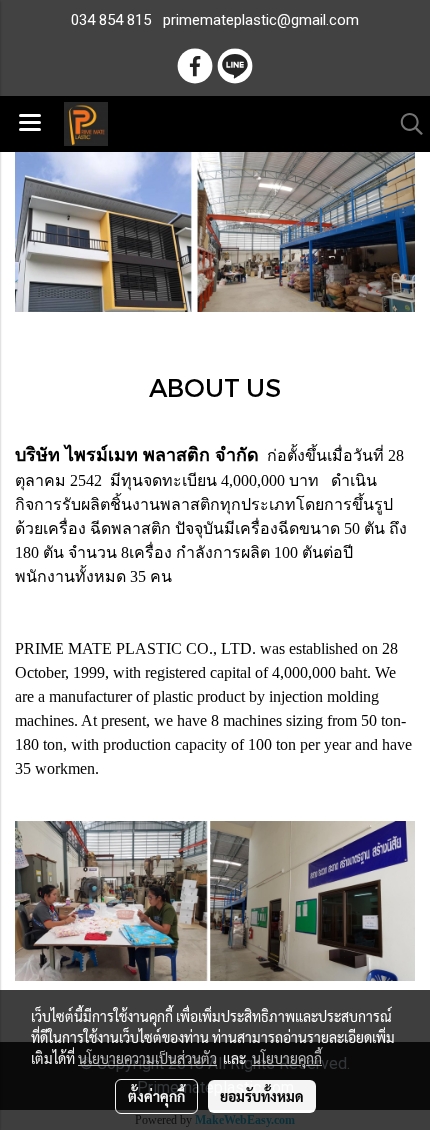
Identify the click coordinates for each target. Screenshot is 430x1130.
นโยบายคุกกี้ (287, 1058)
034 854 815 (111, 20)
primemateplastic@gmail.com (261, 20)
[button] (405, 124)
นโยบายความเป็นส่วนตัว (147, 1058)
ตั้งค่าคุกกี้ (156, 1096)
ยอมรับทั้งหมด (262, 1096)
